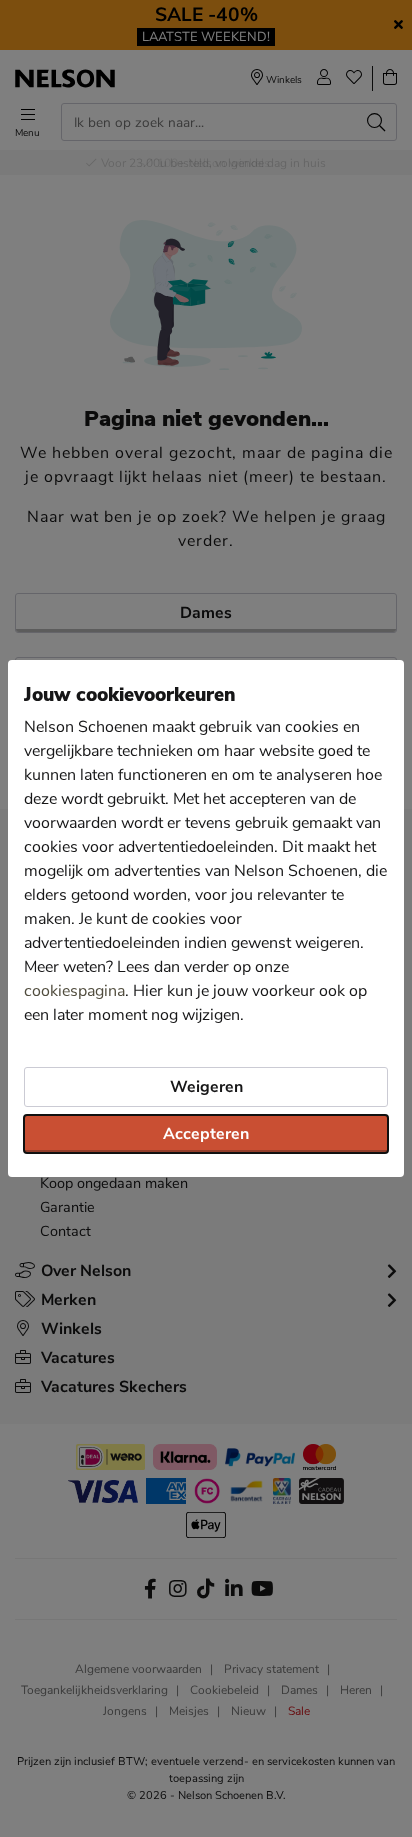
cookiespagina (74, 991)
